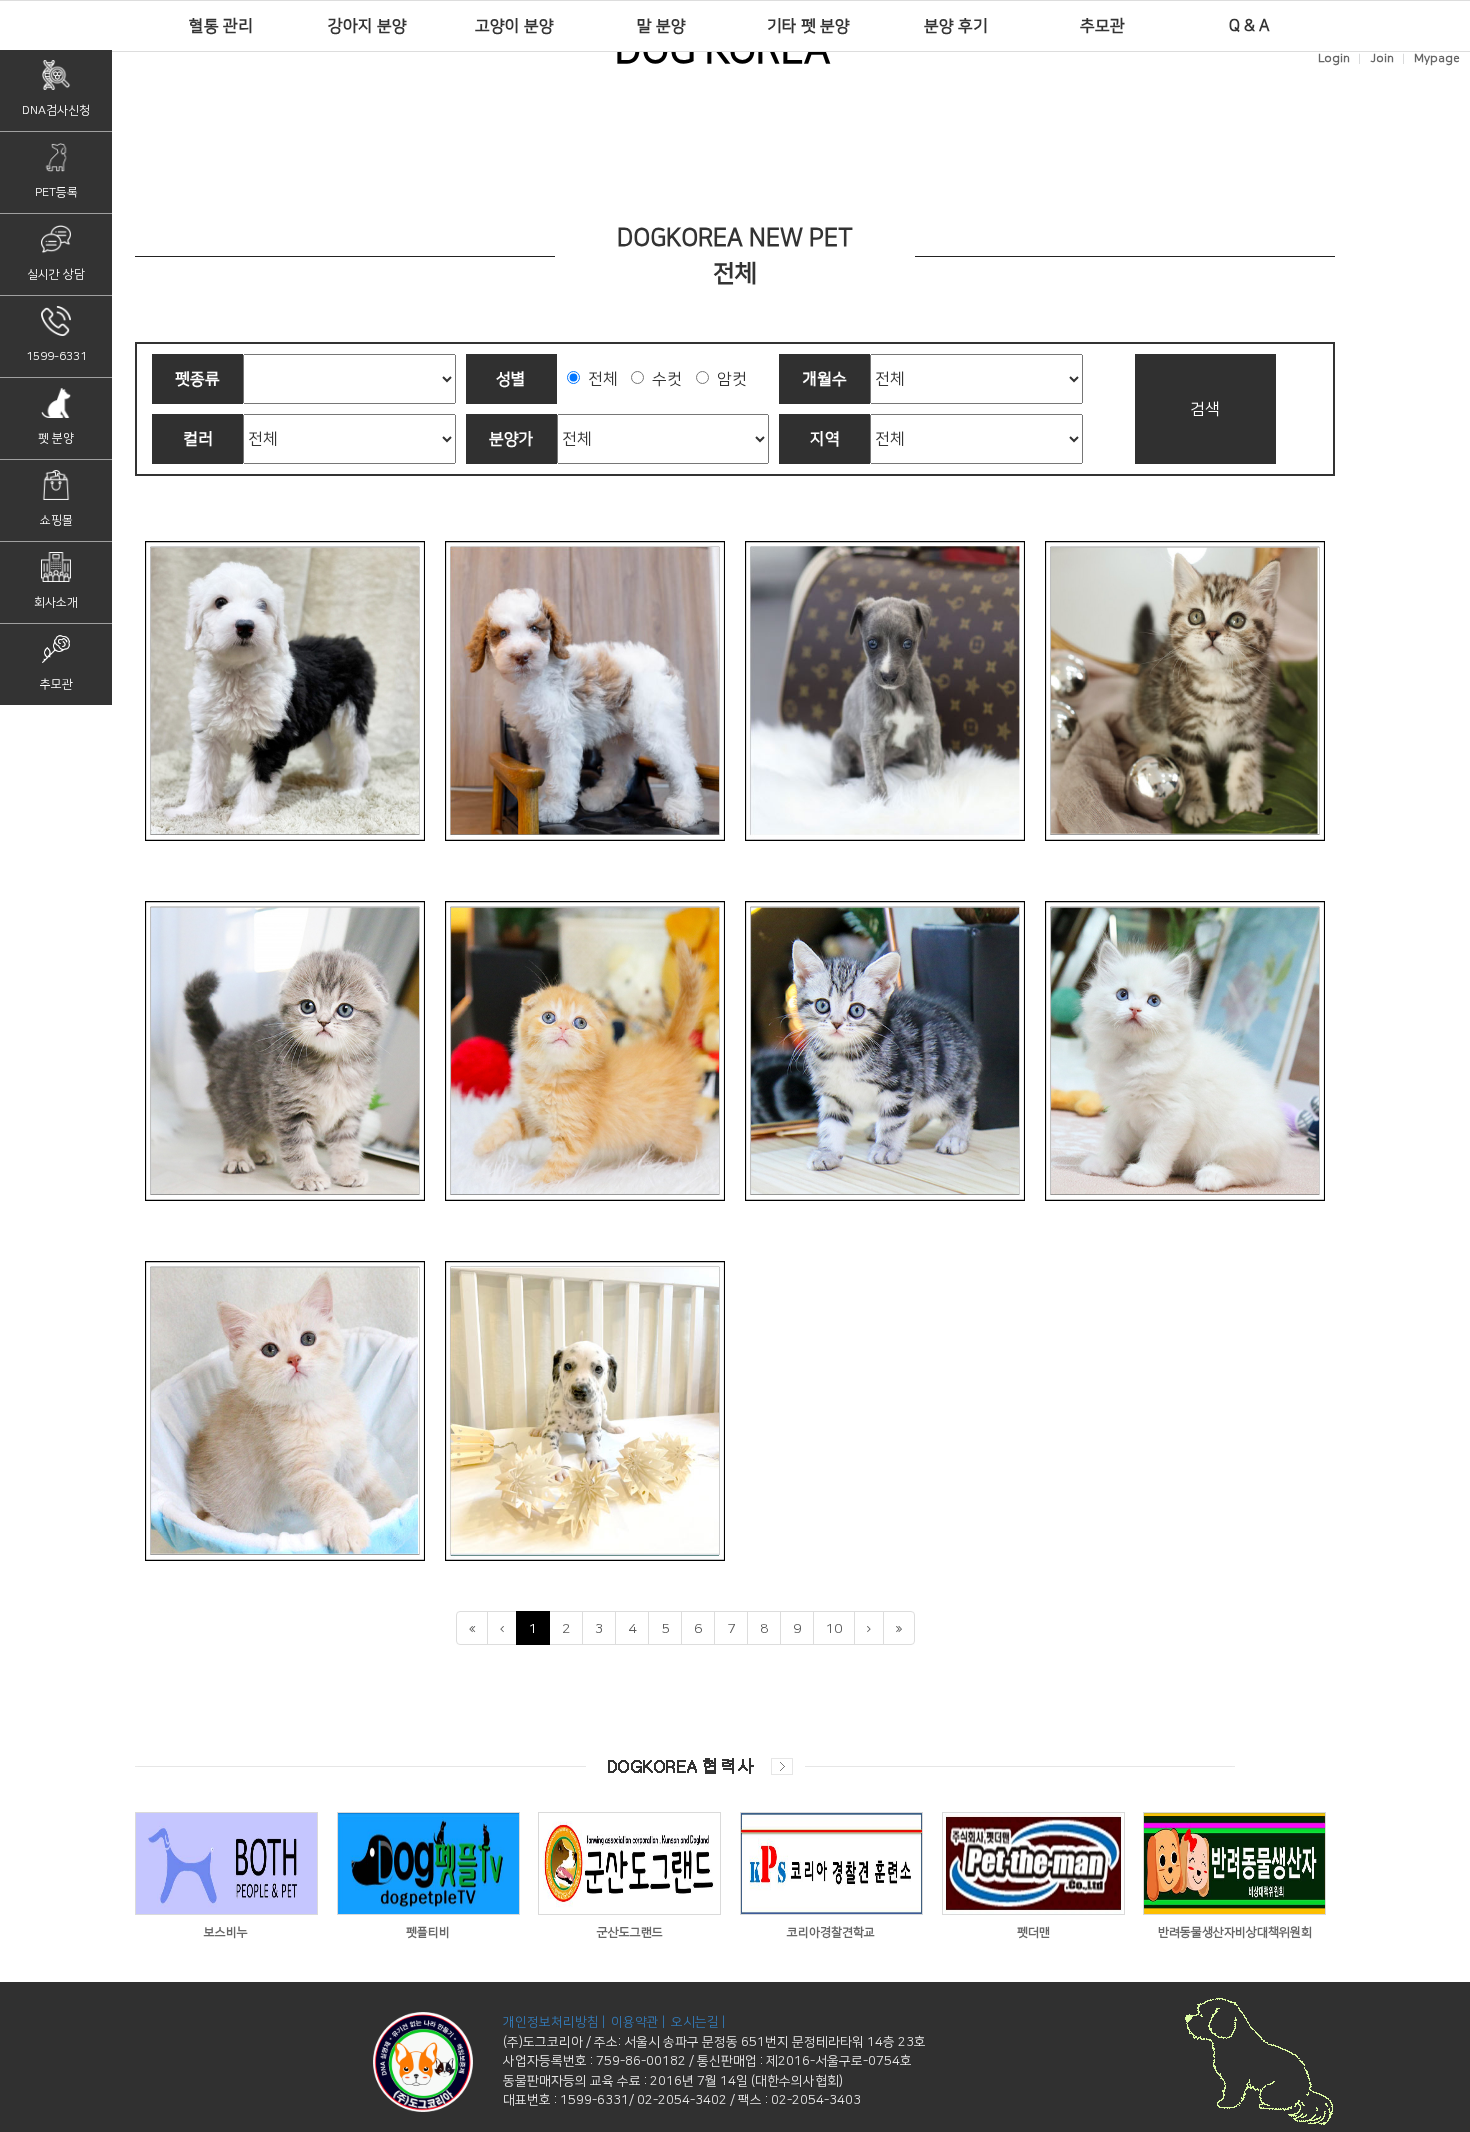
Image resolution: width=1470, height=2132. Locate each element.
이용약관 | (639, 2022)
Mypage (1437, 58)
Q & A (1249, 26)
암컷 (728, 379)
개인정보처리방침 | (555, 2022)
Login (1334, 58)
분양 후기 (956, 26)
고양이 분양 (514, 26)
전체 (599, 379)
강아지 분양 (367, 26)
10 (834, 1629)
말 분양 (661, 26)
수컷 (663, 379)
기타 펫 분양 (808, 26)
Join (1382, 58)
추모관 (1102, 26)
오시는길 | (699, 2022)
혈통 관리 (221, 26)
